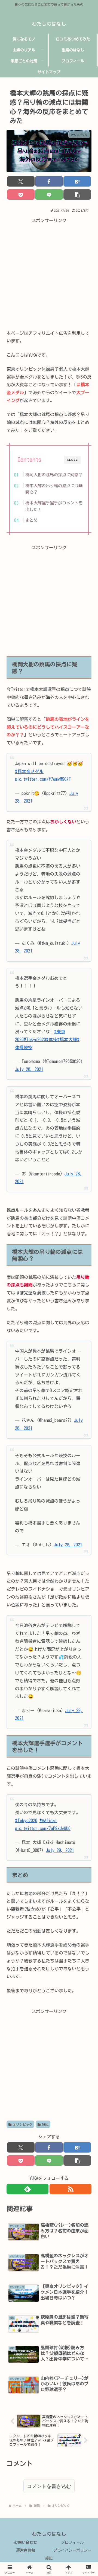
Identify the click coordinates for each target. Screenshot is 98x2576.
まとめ (31, 520)
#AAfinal (48, 1820)
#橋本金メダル (29, 771)
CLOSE (72, 460)
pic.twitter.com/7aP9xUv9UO (43, 1828)
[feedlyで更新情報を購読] (27, 2189)
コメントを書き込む (49, 2486)
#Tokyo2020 (35, 1039)
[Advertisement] (49, 274)
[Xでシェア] (21, 181)
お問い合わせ (26, 2542)
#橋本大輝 (67, 1039)
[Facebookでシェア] (49, 181)
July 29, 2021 (60, 1850)
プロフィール (72, 2542)
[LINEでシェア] (49, 194)
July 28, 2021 (29, 1069)
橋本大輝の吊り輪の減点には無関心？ (54, 489)
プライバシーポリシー (72, 2550)
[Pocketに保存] (21, 194)
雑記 (45, 2124)
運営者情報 (26, 2550)
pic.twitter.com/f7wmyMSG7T (43, 779)
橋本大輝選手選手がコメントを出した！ (54, 506)
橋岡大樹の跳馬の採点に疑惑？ (54, 475)
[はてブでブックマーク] (77, 181)
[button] (77, 194)
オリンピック (23, 2124)
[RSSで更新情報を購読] (71, 2189)
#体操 (52, 1039)
